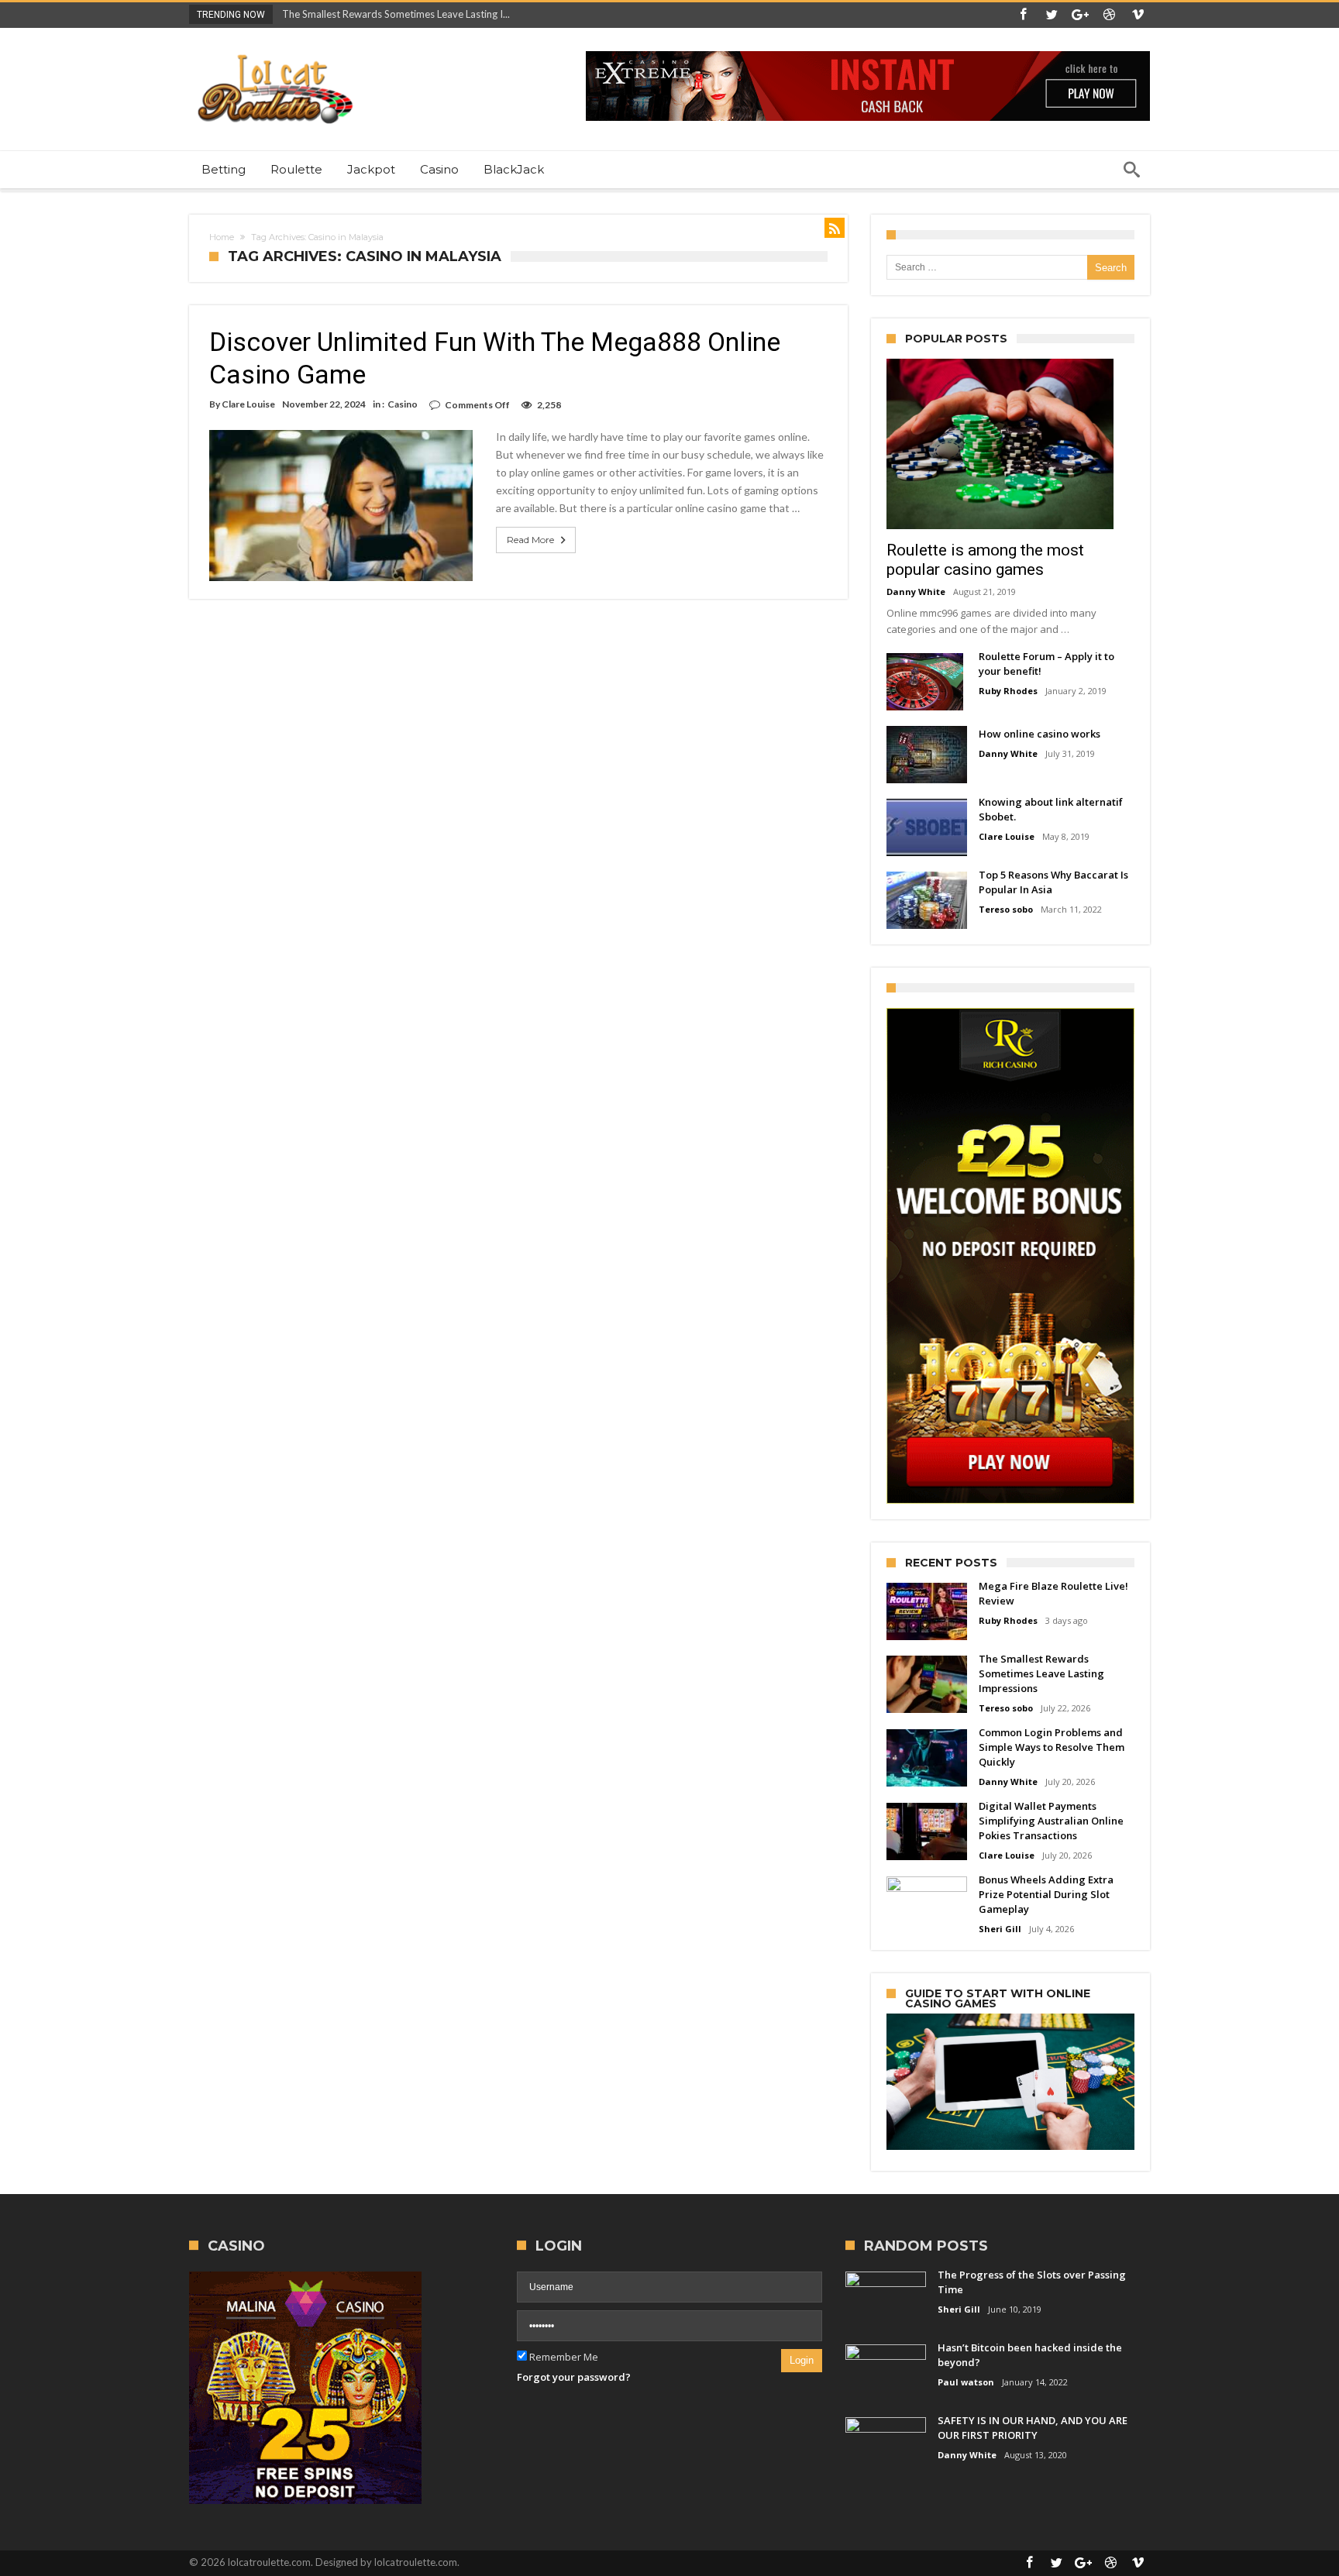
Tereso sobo (1006, 909)
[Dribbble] (1109, 15)
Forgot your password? (574, 2377)
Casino (403, 404)
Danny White (916, 592)
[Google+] (1080, 15)
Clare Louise (248, 404)
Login (802, 2360)
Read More (530, 540)
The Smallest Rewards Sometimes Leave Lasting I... (392, 14)
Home (222, 237)
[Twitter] (1052, 15)
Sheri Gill (1000, 1929)
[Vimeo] (1138, 15)
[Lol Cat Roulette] (274, 51)
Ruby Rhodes (1008, 691)
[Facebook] (1023, 15)
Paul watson (966, 2382)
